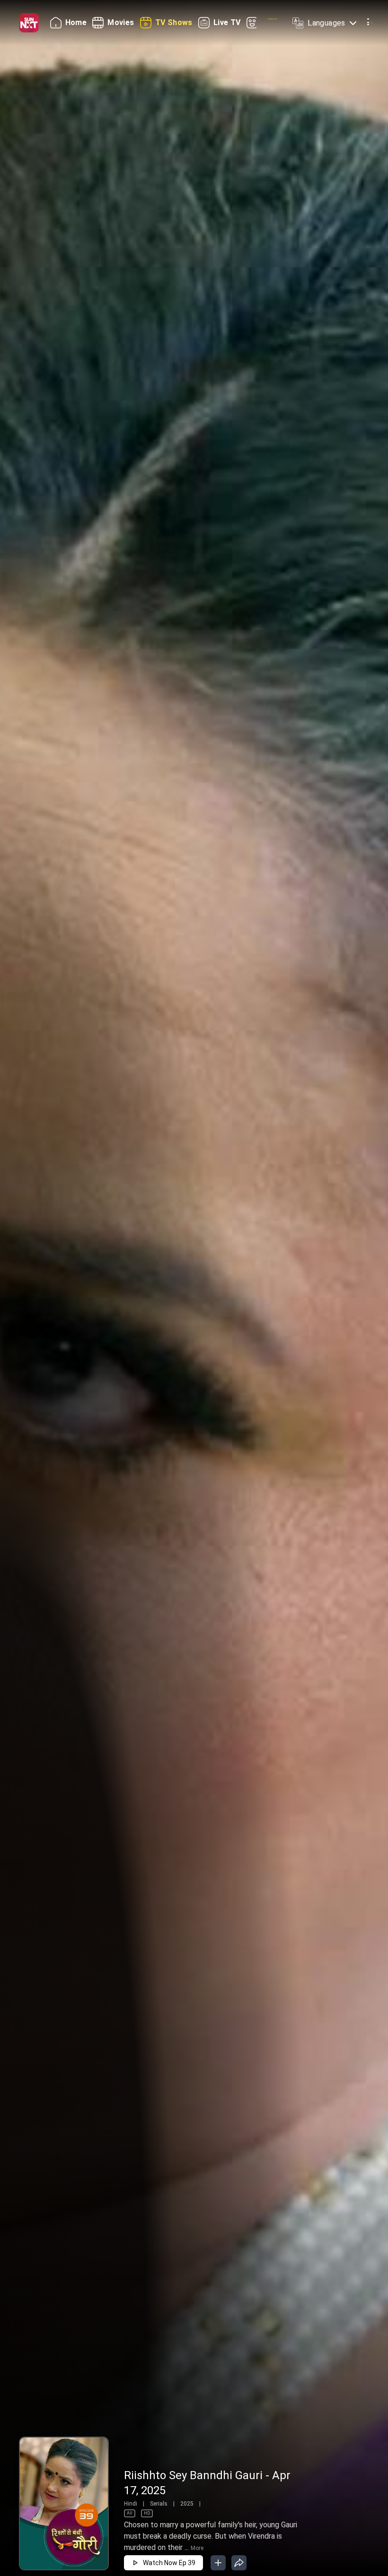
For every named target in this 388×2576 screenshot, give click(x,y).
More (197, 2548)
